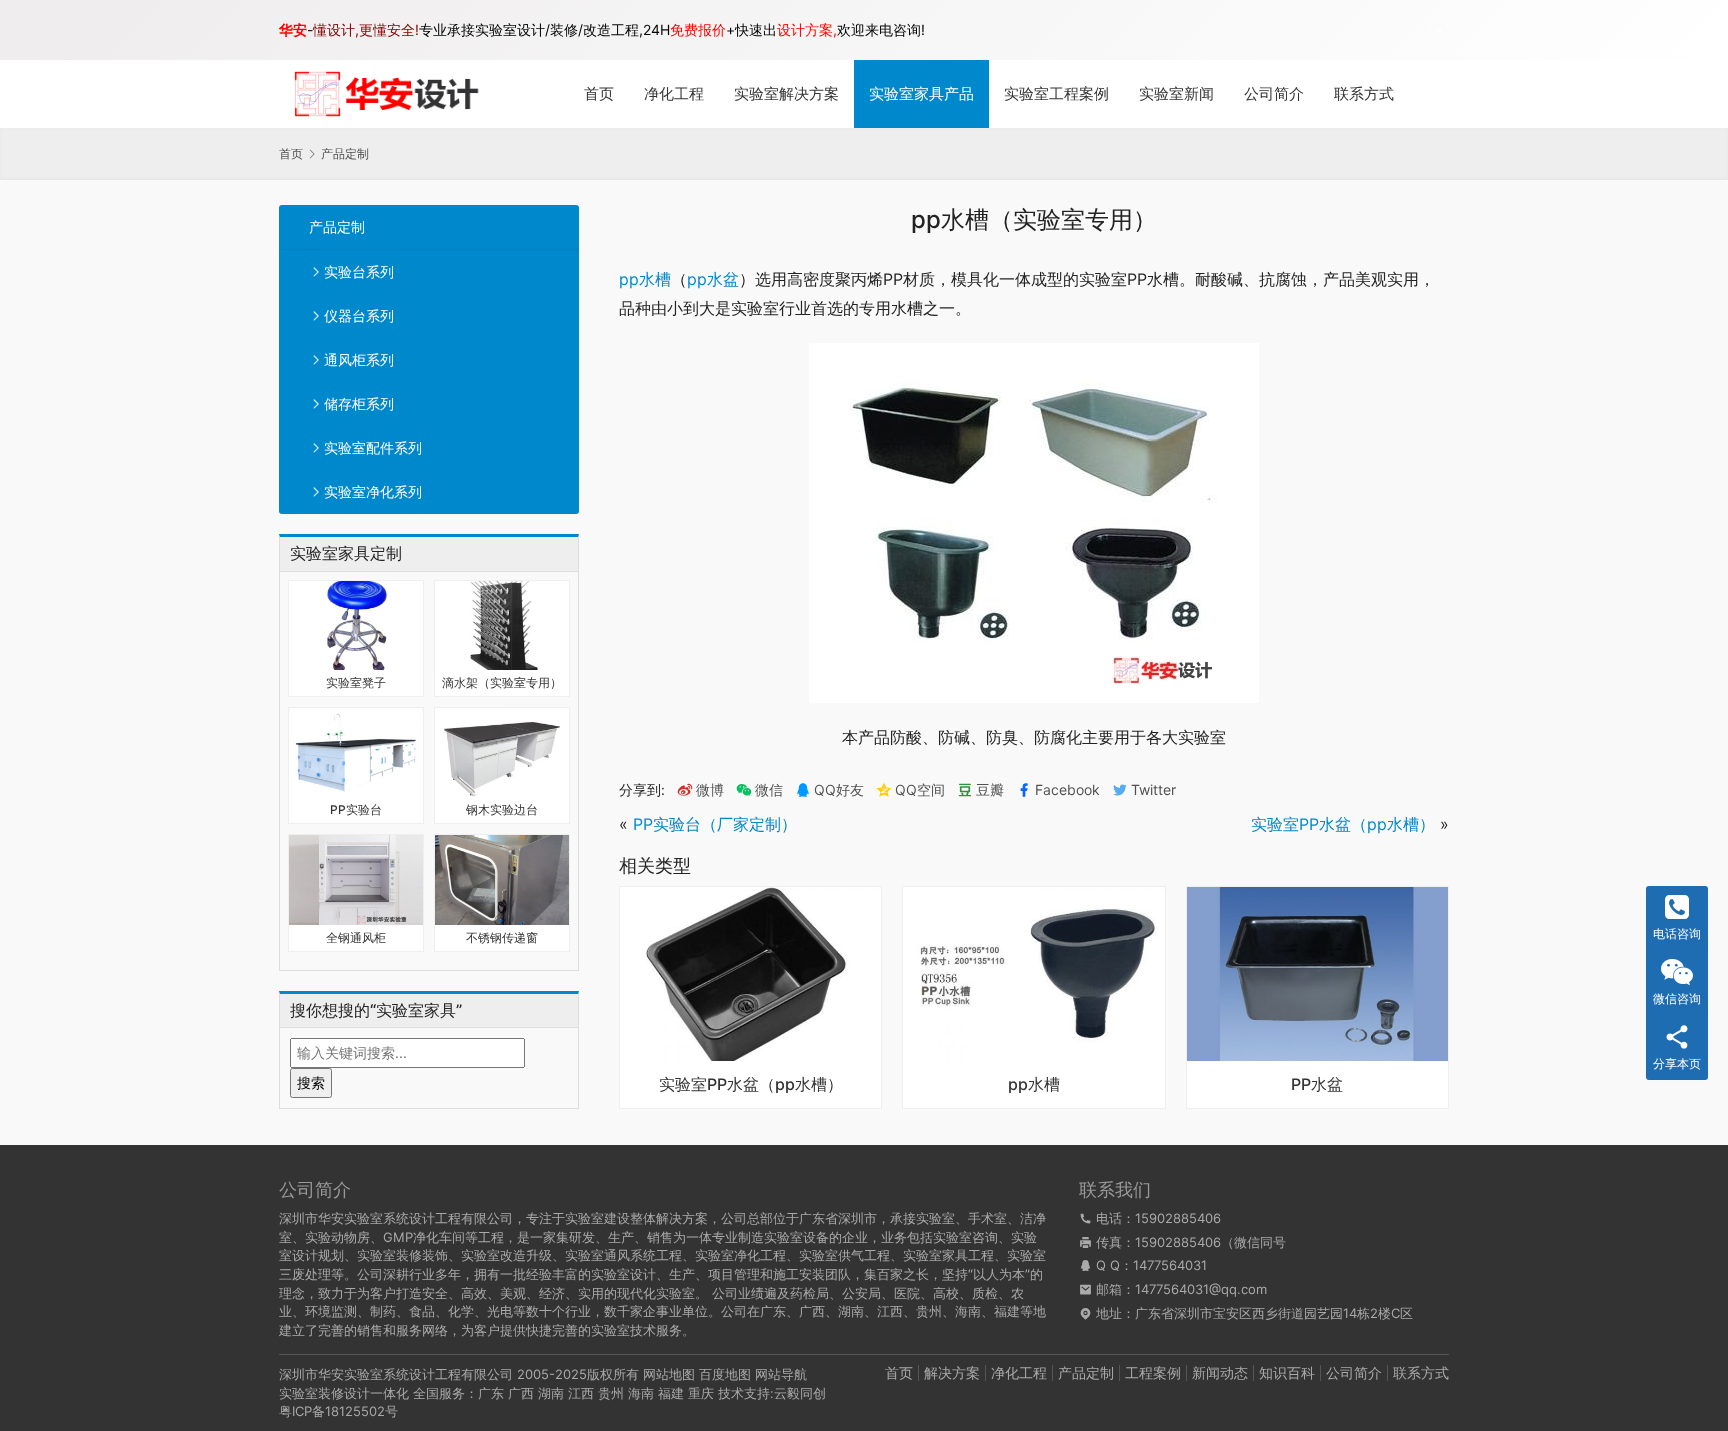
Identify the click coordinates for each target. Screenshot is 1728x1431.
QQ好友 (839, 790)
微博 (710, 790)
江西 (581, 1393)
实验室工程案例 (1056, 93)
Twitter (1153, 790)
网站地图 (669, 1374)
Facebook (1067, 790)
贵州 (611, 1393)
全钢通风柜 (356, 937)
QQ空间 (920, 790)
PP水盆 (1317, 1085)
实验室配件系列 (373, 447)
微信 (759, 790)
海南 (641, 1393)
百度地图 (725, 1374)
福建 (671, 1393)
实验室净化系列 (373, 491)
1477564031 (1170, 1265)
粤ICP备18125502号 (338, 1411)
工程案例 (1153, 1372)
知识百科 (1287, 1372)
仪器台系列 (359, 315)
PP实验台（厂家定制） (715, 824)
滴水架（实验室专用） (502, 682)
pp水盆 (713, 279)
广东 (491, 1393)
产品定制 (337, 226)
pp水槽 (645, 279)
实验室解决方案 (786, 93)
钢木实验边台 (502, 809)
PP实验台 (356, 809)
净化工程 (674, 93)
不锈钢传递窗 (502, 937)
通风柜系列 (359, 359)
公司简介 (1274, 93)
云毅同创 (800, 1393)
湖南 (551, 1393)
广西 (521, 1393)
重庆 (701, 1393)
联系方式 (1364, 93)
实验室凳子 (356, 682)
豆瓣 (990, 790)
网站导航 (781, 1374)
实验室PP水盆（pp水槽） (1343, 824)
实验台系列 (359, 271)
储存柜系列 (359, 403)
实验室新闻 (1176, 93)
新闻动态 (1220, 1372)
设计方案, (807, 29)
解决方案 (952, 1372)
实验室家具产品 (921, 93)
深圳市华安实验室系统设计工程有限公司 (396, 1374)
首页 (599, 93)
